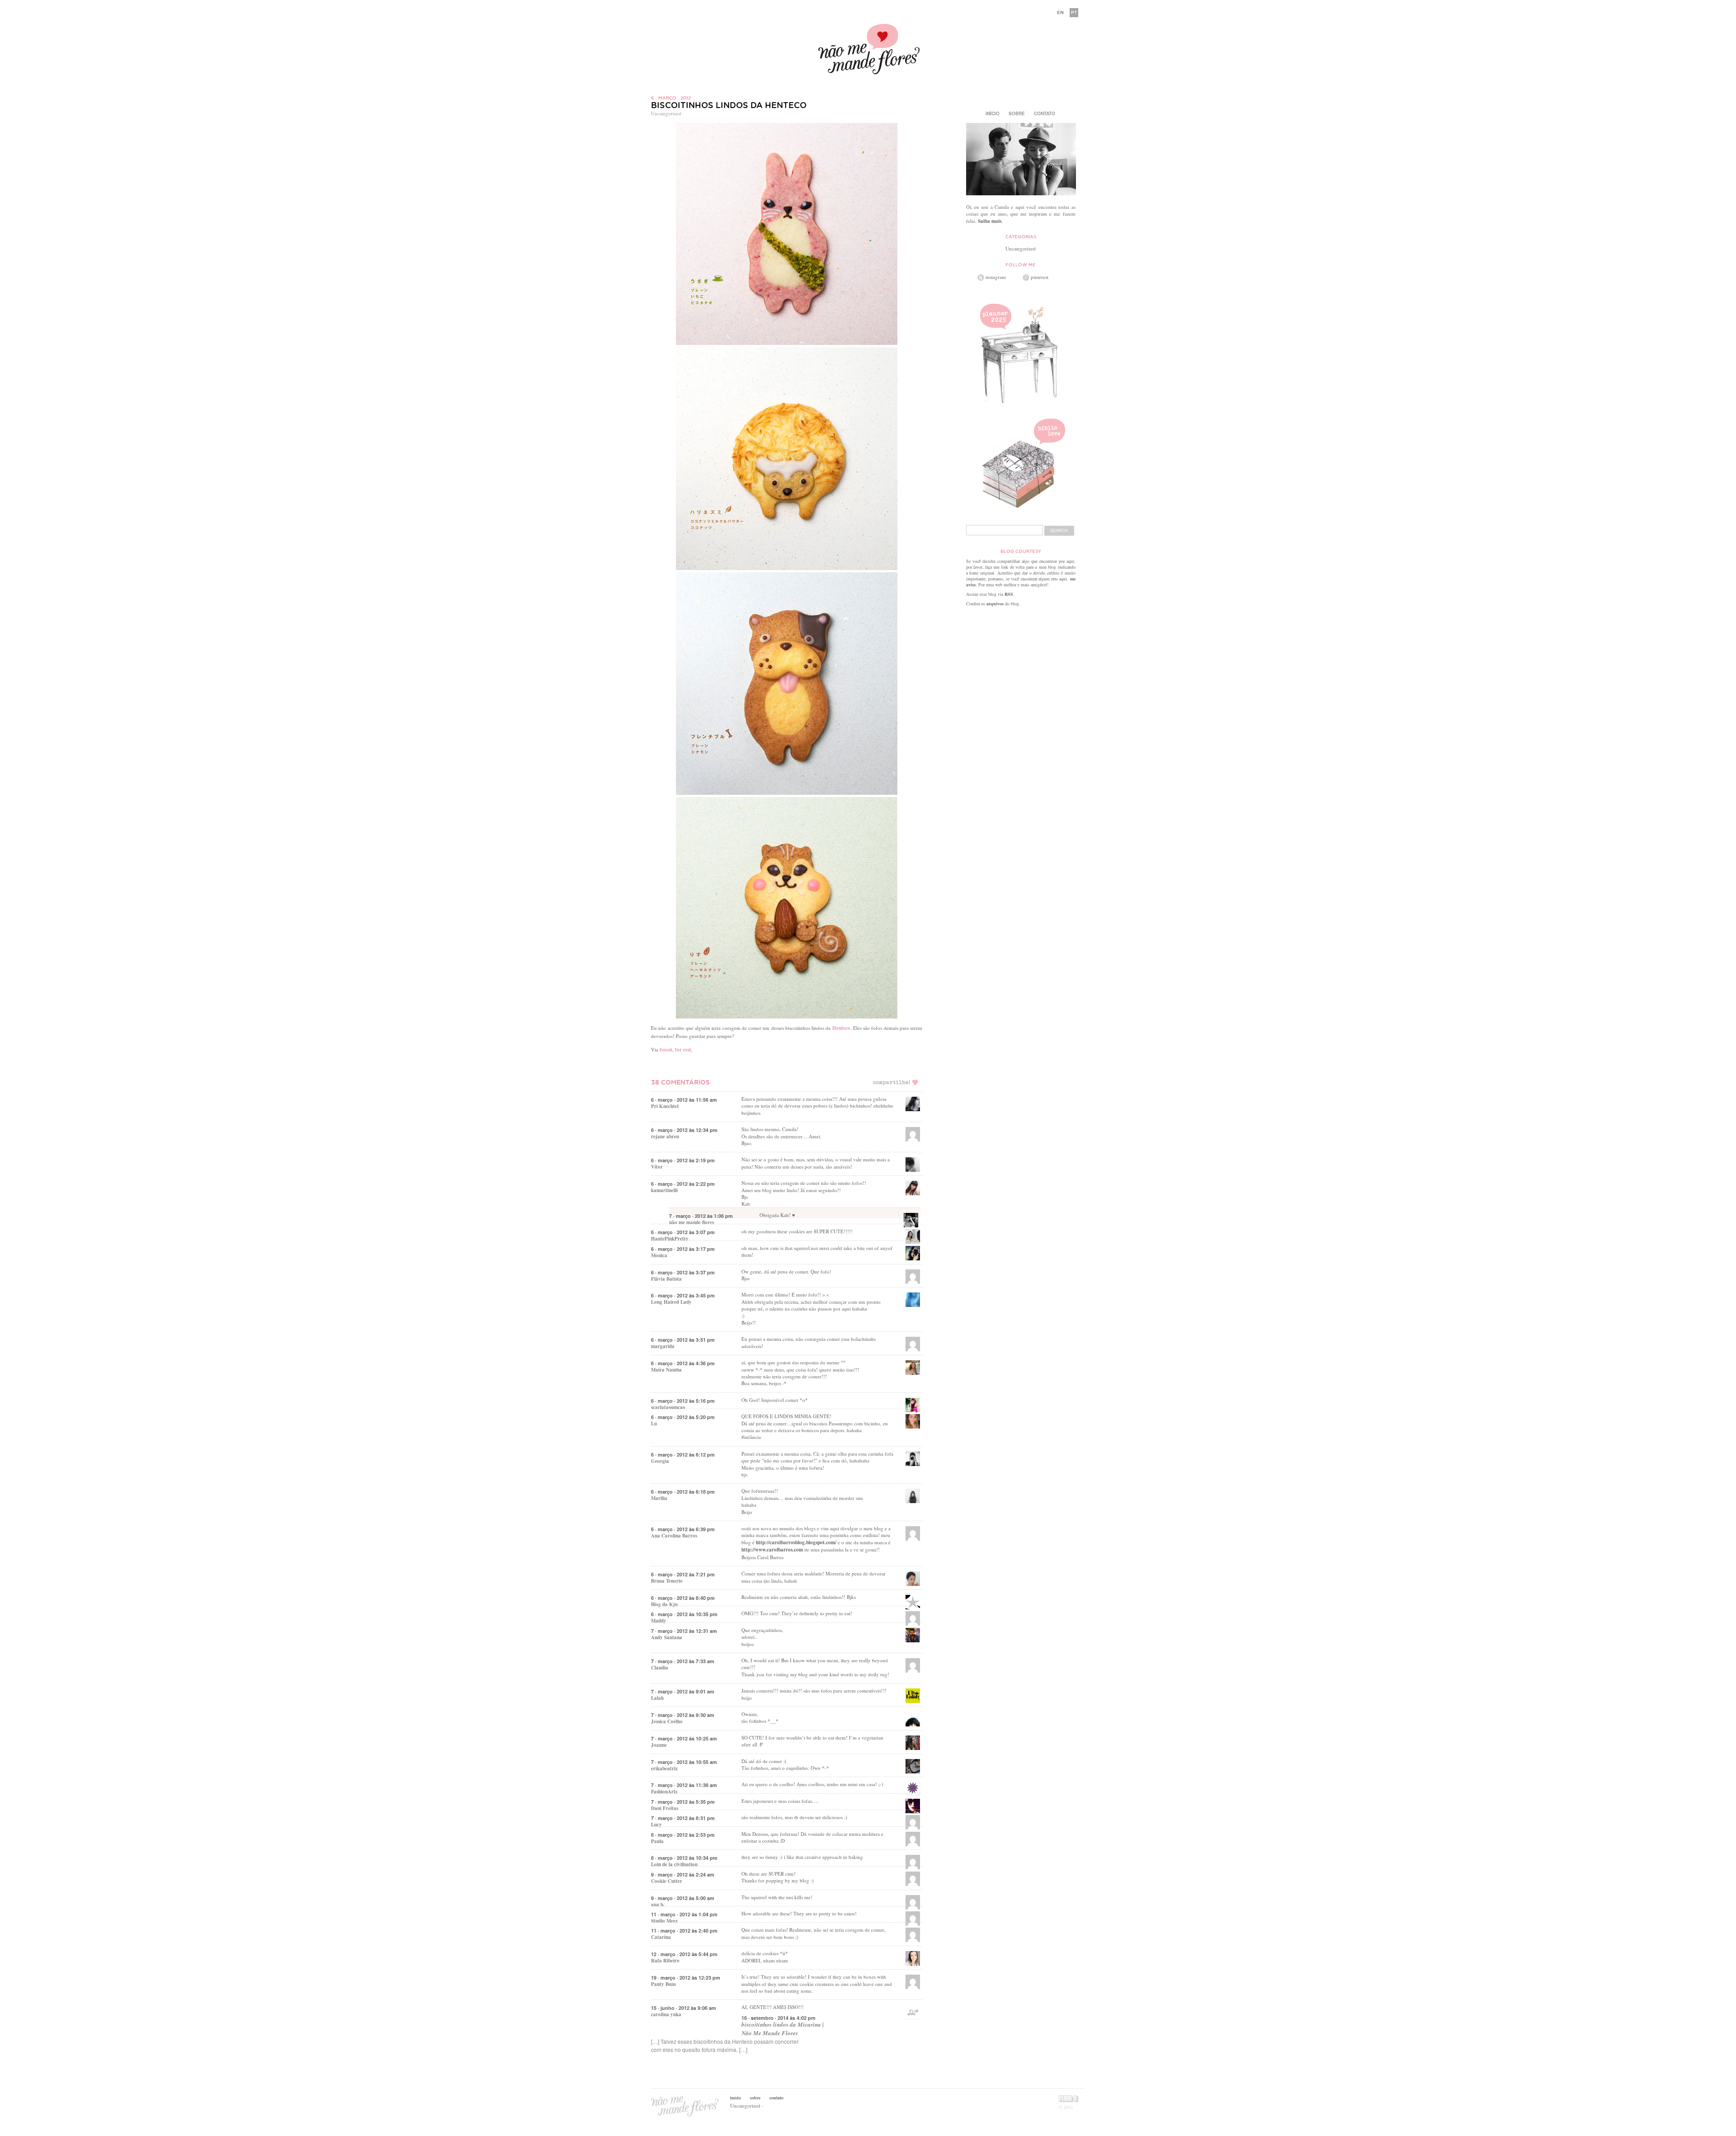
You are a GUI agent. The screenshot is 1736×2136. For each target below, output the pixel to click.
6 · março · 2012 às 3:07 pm (683, 1232)
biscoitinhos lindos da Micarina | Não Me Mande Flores (783, 2029)
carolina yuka (666, 2014)
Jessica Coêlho (667, 1721)
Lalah (657, 1698)
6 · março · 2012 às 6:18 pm (683, 1492)
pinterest (1040, 277)
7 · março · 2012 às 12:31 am (684, 1631)
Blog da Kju (664, 1604)
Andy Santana (667, 1637)
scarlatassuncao (668, 1407)
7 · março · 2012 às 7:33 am (683, 1661)
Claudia (660, 1668)
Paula (657, 1841)
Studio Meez (664, 1921)
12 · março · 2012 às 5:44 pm (684, 1954)
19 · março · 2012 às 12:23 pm (686, 1978)
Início (993, 113)
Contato (1045, 113)
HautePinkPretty (670, 1239)
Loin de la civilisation (674, 1864)
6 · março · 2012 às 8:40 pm (683, 1598)
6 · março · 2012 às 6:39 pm (683, 1529)
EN (1060, 12)
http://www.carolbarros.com (772, 1550)
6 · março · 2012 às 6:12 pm (683, 1455)
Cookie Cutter (667, 1881)
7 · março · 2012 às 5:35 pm (683, 1802)
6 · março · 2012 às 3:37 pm (683, 1272)
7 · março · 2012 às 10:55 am (684, 1762)
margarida (663, 1346)
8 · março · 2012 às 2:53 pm (683, 1835)
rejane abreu (665, 1136)
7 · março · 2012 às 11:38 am (684, 1785)
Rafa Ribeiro (665, 1961)
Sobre (1017, 113)
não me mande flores (691, 1222)
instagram (996, 277)
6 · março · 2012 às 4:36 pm (683, 1363)
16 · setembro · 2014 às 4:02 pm (778, 2018)
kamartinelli (664, 1190)
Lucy (656, 1825)
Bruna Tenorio (667, 1581)
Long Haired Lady (671, 1302)
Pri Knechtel (665, 1106)
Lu (654, 1424)
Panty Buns (663, 1984)
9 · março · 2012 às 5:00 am (683, 1898)
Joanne (659, 1745)
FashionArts (664, 1792)
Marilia (659, 1498)
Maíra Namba (666, 1370)
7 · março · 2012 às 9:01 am (683, 1691)
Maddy (659, 1621)
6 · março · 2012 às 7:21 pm (683, 1574)
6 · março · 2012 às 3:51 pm (683, 1340)
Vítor (657, 1167)
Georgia (660, 1461)
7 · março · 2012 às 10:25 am (684, 1738)
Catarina (661, 1937)
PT (1074, 12)
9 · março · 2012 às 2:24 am (683, 1874)
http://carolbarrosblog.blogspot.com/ (796, 1542)
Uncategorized (666, 113)
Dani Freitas (665, 1808)
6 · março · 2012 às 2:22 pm (683, 1184)
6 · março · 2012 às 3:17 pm (683, 1249)
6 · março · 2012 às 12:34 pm (684, 1130)
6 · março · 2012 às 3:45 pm (683, 1295)
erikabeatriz (664, 1768)
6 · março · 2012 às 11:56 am (684, 1100)
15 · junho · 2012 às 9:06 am (684, 2008)
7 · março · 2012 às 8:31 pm (683, 1818)
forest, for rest (675, 1050)
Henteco (841, 1028)
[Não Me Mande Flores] (868, 50)
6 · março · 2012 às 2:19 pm (683, 1160)
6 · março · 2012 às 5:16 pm (683, 1401)
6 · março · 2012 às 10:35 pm (684, 1614)
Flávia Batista (666, 1279)
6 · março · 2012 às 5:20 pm (683, 1417)
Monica (659, 1255)
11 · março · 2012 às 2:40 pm (684, 1931)
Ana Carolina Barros (674, 1536)
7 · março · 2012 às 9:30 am (683, 1715)
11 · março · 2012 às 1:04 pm (684, 1914)
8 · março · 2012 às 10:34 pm (684, 1858)
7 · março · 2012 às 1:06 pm (701, 1216)
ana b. (658, 1905)
